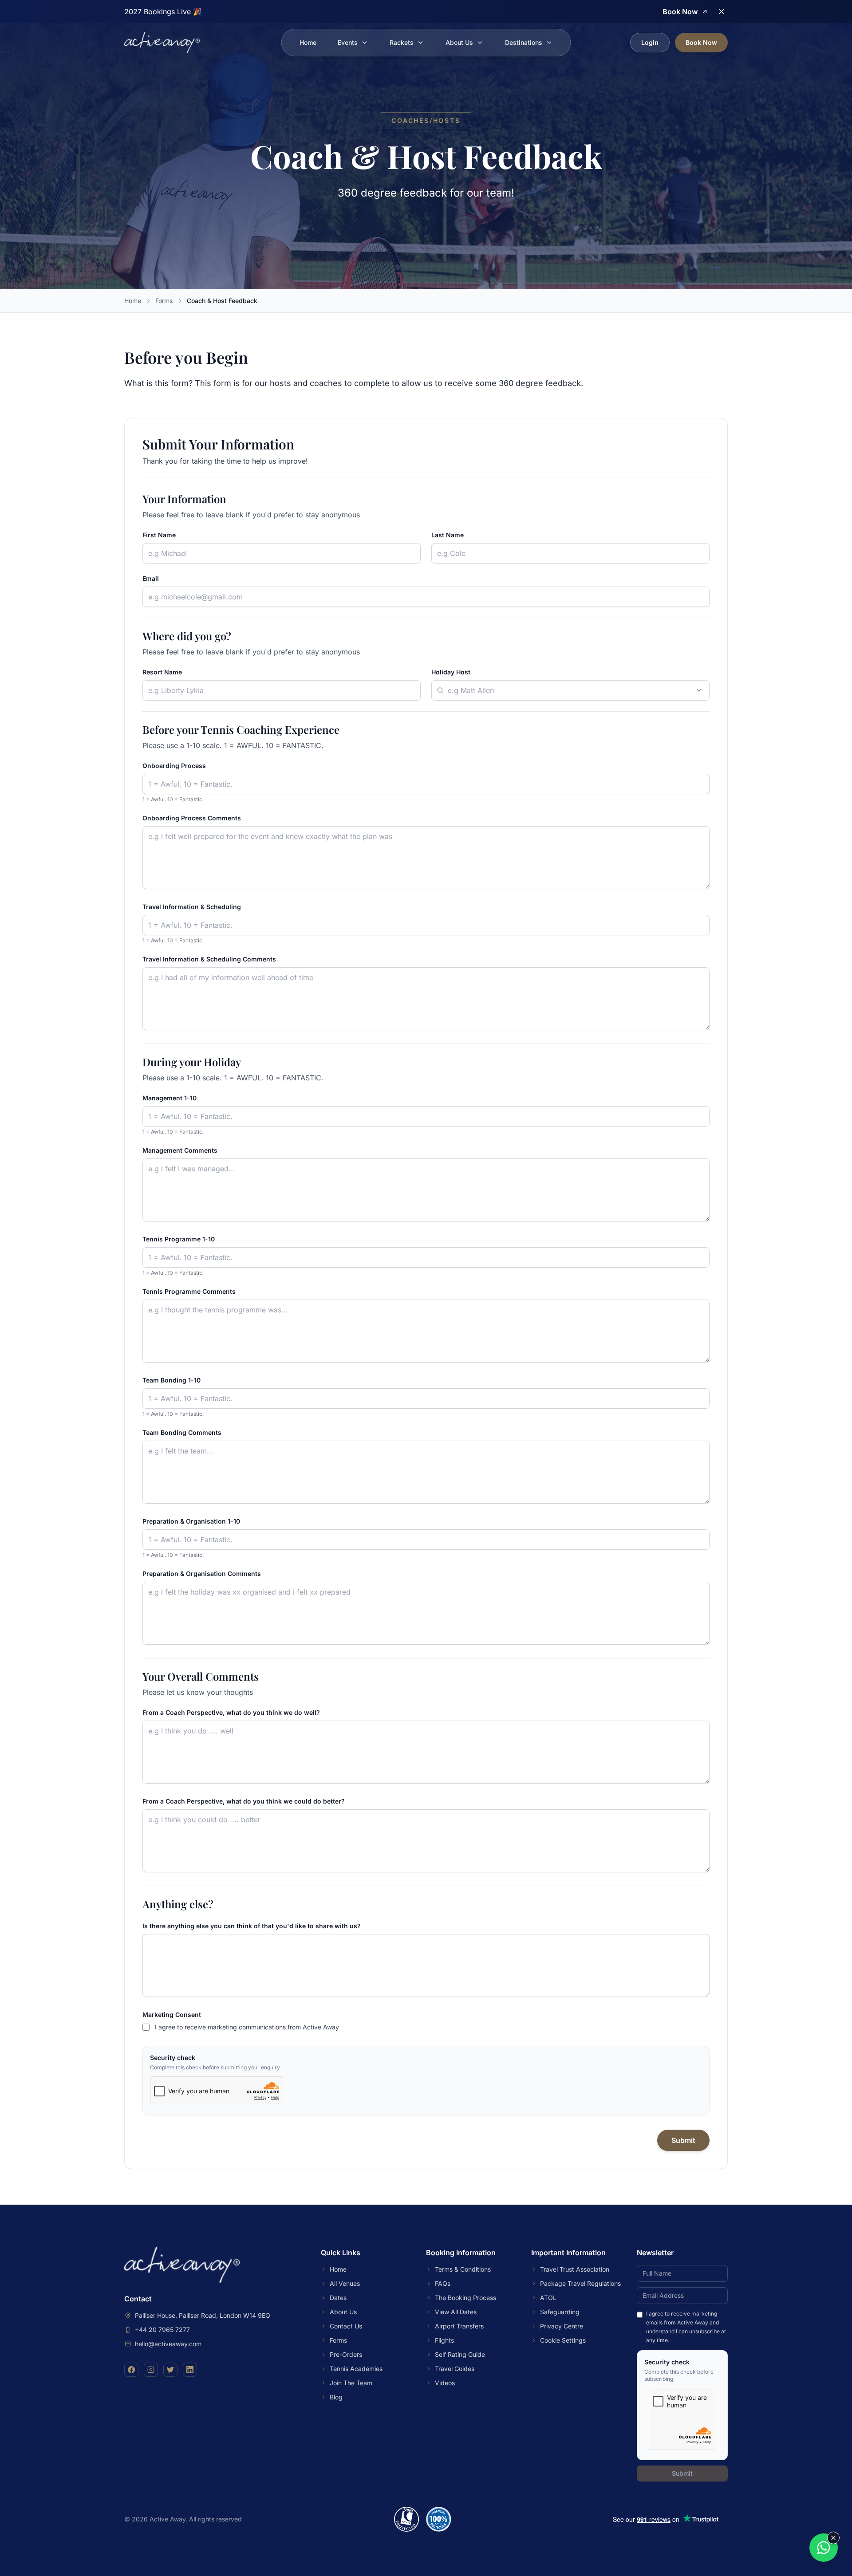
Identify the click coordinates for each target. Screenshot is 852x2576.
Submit (683, 2140)
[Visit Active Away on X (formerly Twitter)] (170, 2370)
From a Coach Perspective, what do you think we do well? (231, 1712)
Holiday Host (451, 672)
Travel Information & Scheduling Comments (209, 959)
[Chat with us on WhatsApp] (824, 2548)
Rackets (402, 42)
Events (348, 42)
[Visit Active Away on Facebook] (131, 2370)
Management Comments (180, 1150)
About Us (459, 42)
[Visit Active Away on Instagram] (151, 2370)
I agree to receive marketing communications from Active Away (247, 2027)
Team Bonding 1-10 (172, 1380)
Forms (164, 301)
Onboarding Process (174, 766)
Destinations (524, 42)
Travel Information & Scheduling (192, 907)
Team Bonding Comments (182, 1432)
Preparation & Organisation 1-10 (191, 1521)
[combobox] (570, 690)
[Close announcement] (722, 12)
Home (308, 42)
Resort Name (162, 672)
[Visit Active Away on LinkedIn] (190, 2370)
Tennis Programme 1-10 (179, 1239)
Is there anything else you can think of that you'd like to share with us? (252, 1926)
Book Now (701, 42)
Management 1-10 (170, 1098)
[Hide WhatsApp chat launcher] (833, 2538)
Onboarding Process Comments (192, 818)
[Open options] (699, 690)
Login (650, 42)
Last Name (448, 535)
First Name (159, 535)
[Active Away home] (162, 43)
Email (151, 578)
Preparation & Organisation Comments (202, 1574)
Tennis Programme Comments (189, 1291)
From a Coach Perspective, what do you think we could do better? (244, 1801)
